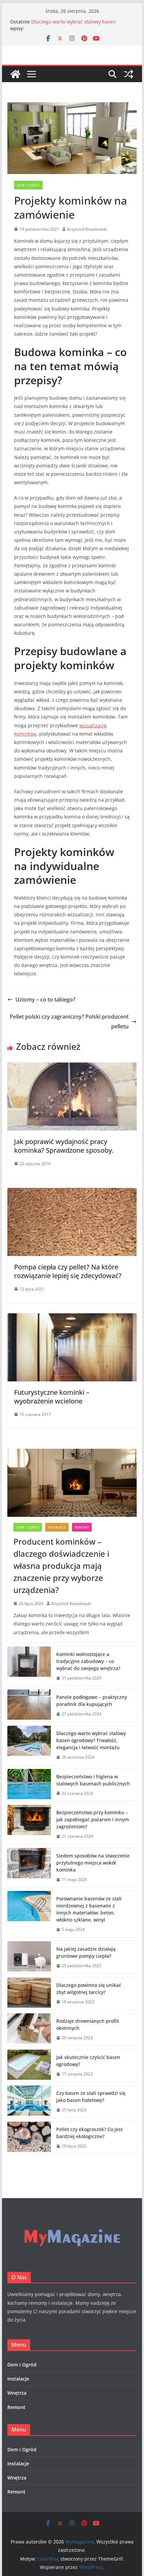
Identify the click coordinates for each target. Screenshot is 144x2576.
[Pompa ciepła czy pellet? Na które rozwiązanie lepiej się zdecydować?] (72, 1193)
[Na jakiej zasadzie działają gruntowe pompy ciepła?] (29, 1957)
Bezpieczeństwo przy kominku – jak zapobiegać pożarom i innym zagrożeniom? (93, 1819)
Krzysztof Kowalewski (87, 229)
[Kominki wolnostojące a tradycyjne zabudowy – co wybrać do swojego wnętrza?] (29, 1666)
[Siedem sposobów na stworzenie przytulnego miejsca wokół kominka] (29, 1868)
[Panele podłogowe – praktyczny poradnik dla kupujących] (29, 1706)
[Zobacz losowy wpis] (129, 74)
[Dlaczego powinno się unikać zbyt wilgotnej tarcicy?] (29, 1994)
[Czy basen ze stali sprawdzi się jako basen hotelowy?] (29, 2102)
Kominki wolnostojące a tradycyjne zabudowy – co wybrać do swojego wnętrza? (88, 1661)
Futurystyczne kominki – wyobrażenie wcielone (52, 1397)
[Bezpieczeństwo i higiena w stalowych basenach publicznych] (29, 1785)
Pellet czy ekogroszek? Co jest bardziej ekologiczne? (89, 2133)
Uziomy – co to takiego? (45, 999)
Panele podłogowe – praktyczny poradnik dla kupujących (92, 1701)
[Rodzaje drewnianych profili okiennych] (29, 2029)
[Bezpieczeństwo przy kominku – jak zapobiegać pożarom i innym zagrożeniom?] (29, 1824)
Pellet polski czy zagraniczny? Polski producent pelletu (69, 1021)
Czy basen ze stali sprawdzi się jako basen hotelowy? (91, 2097)
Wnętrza (17, 2393)
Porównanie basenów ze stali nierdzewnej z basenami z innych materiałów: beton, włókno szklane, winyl (89, 1909)
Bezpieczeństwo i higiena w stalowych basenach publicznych (93, 1780)
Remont (82, 1527)
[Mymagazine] (15, 74)
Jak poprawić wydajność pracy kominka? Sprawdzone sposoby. (64, 1146)
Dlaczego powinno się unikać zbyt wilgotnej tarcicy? (89, 1989)
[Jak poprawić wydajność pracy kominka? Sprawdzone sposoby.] (72, 1067)
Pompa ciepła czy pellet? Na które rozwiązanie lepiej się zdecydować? (68, 1271)
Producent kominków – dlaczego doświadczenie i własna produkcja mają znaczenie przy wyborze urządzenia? (61, 1566)
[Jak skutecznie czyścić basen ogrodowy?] (29, 2066)
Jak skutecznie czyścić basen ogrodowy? (88, 2061)
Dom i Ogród (28, 185)
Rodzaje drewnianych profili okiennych (88, 2024)
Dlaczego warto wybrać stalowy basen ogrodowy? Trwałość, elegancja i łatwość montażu (91, 1740)
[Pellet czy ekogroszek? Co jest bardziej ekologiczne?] (29, 2138)
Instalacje (57, 1527)
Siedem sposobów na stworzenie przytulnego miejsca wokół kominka (93, 1863)
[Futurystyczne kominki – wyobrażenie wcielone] (72, 1318)
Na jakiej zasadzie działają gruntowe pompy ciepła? (86, 1952)
